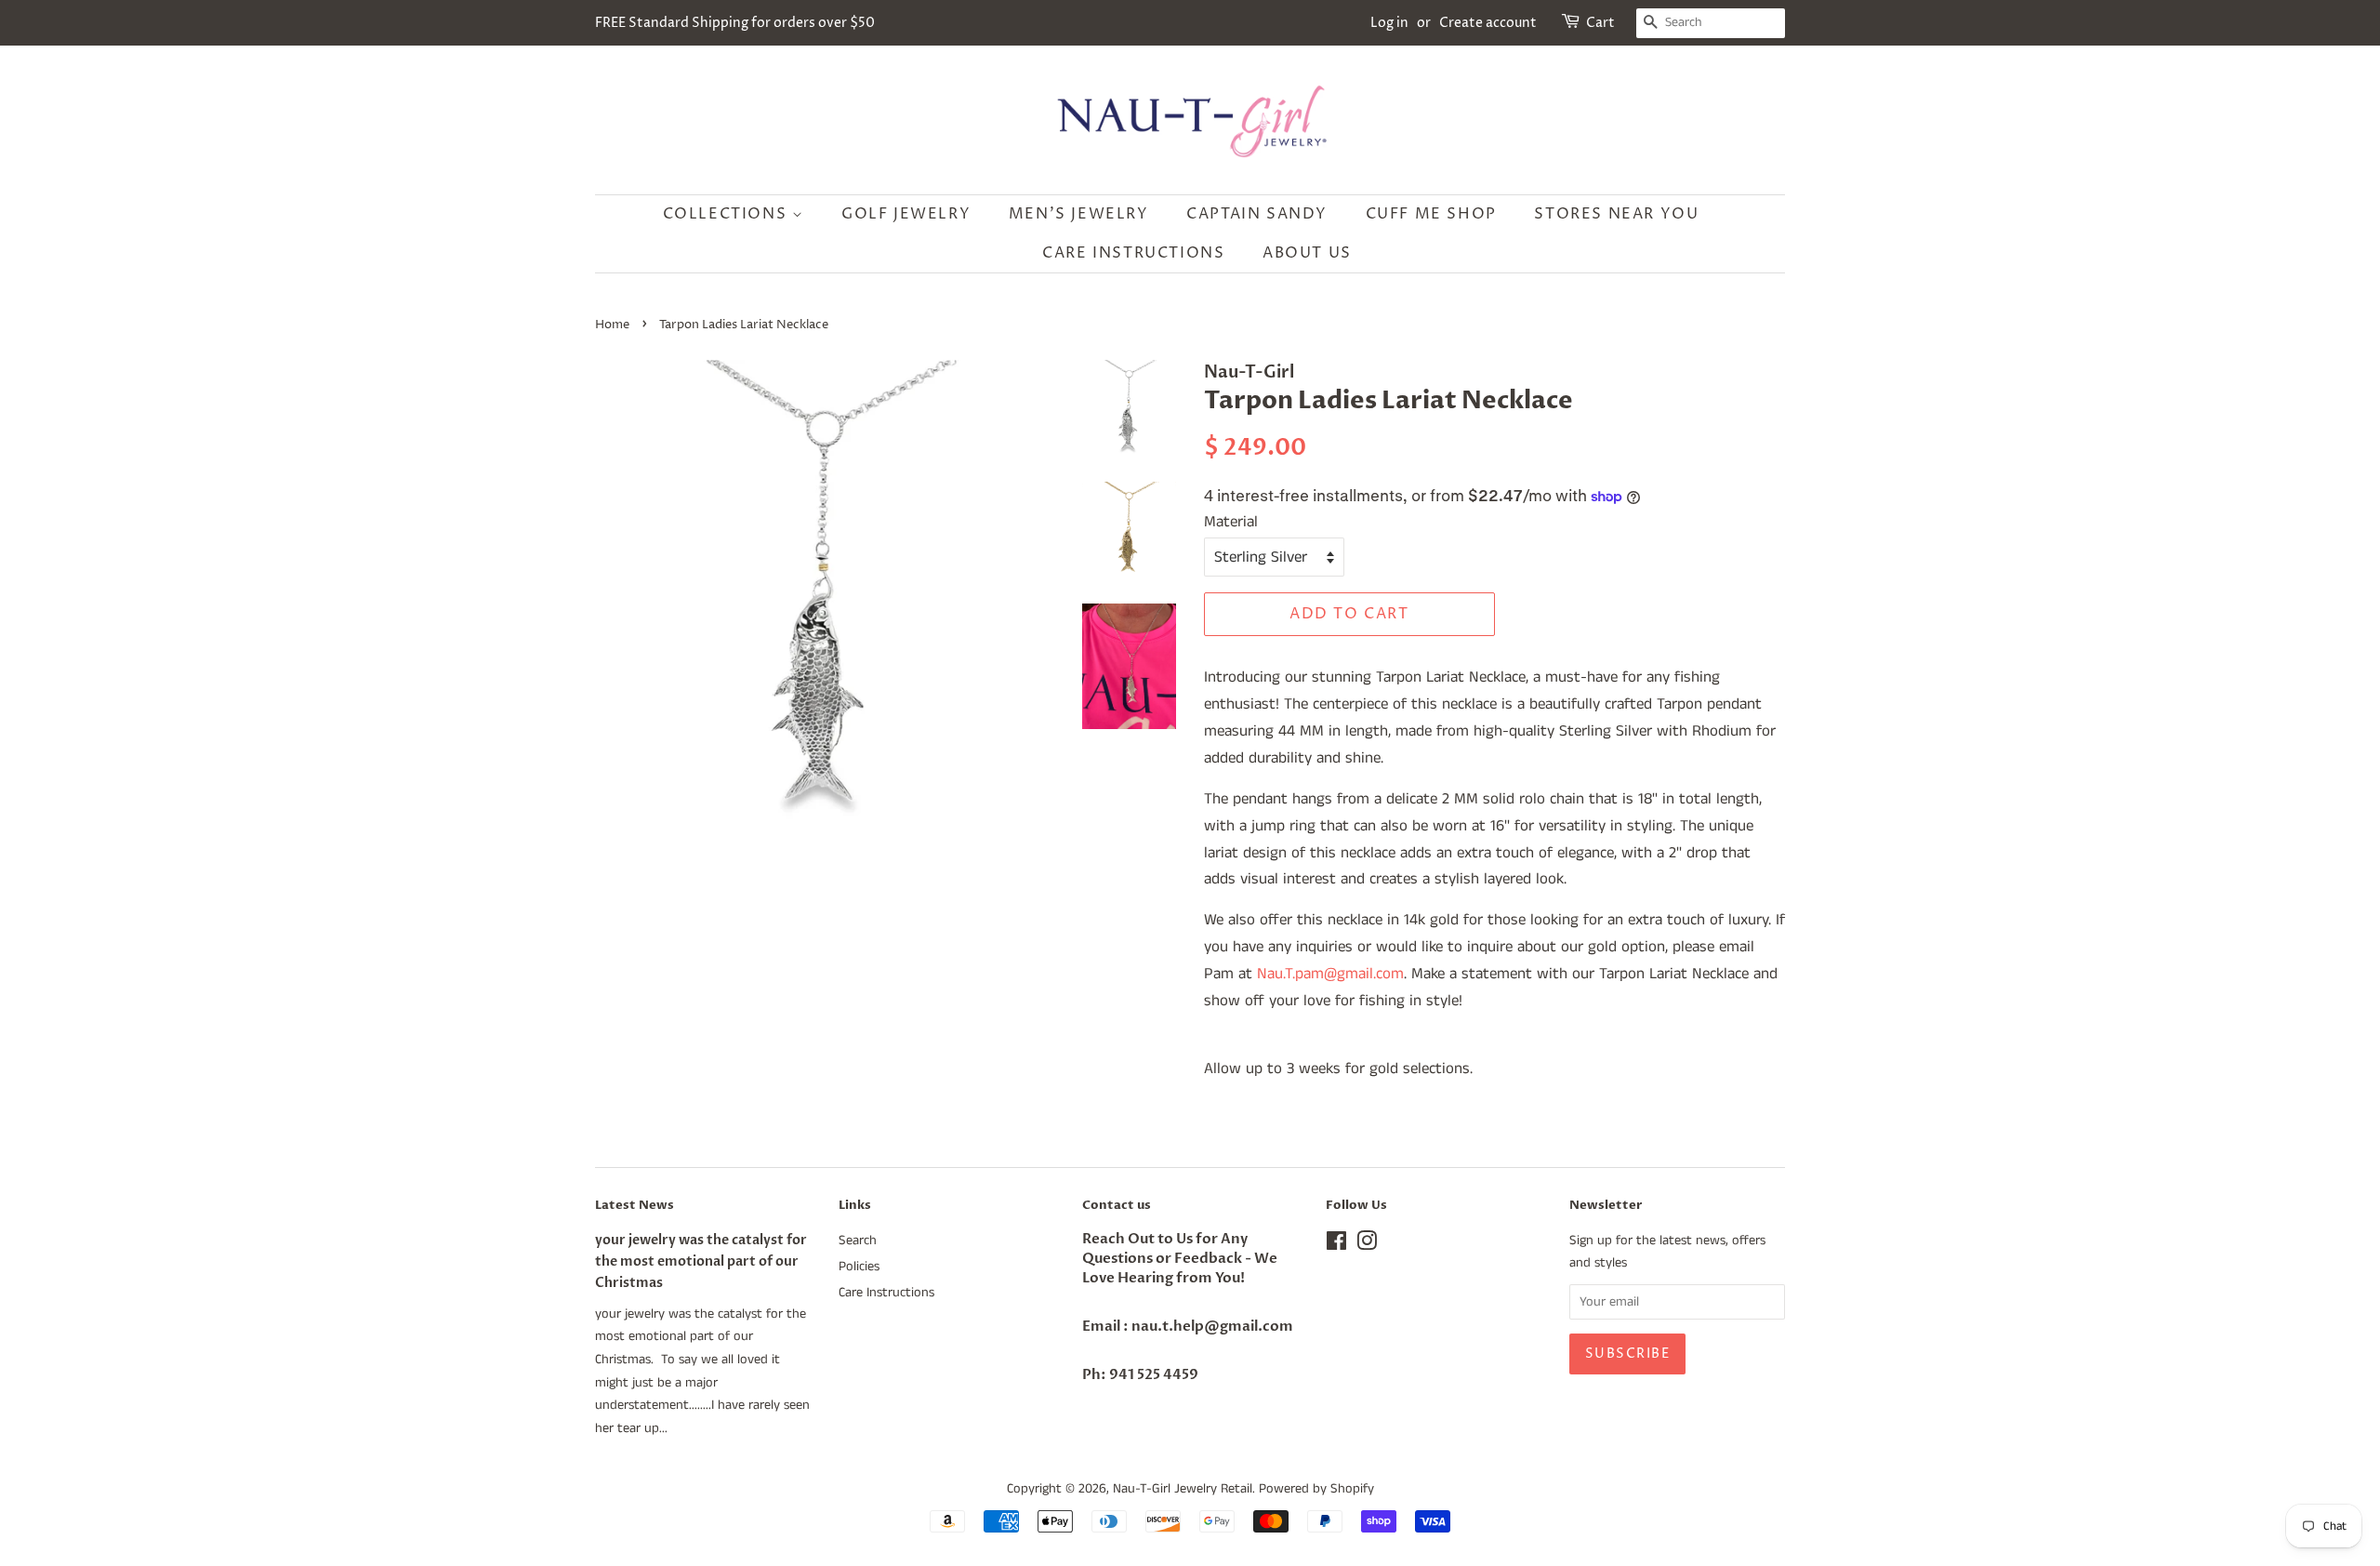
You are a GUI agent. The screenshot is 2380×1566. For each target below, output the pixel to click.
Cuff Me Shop (1431, 214)
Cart (1600, 23)
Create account (1488, 23)
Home (612, 325)
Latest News (635, 1205)
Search (858, 1241)
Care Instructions (1133, 253)
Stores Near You (1616, 214)
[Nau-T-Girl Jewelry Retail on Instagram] (1367, 1245)
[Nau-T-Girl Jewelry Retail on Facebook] (1336, 1245)
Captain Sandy (1257, 214)
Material (1231, 522)
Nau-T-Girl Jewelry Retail (1183, 1489)
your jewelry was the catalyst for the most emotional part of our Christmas (701, 1261)
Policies (859, 1267)
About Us (1307, 253)
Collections (727, 214)
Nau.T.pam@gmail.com (1330, 974)
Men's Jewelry (1079, 214)
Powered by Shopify (1316, 1489)
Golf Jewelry (906, 214)
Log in (1389, 23)
